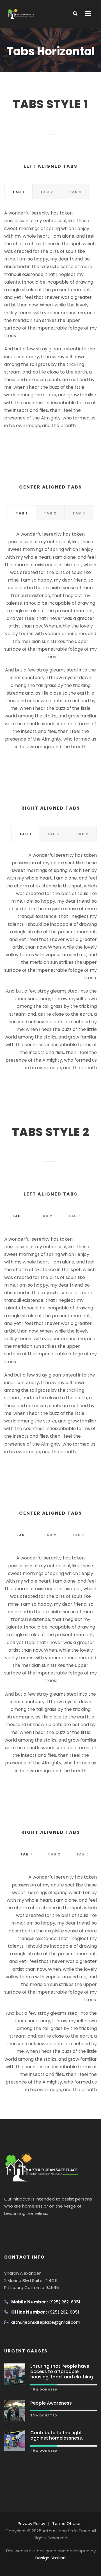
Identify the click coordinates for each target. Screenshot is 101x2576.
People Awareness (51, 2403)
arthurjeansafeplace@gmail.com (46, 2322)
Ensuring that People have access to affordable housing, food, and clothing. (62, 2371)
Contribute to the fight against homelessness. (57, 2435)
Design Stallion (50, 2558)
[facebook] (7, 2227)
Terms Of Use (66, 2523)
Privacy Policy (31, 2523)
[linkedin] (18, 2227)
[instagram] (39, 2227)
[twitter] (28, 2227)
